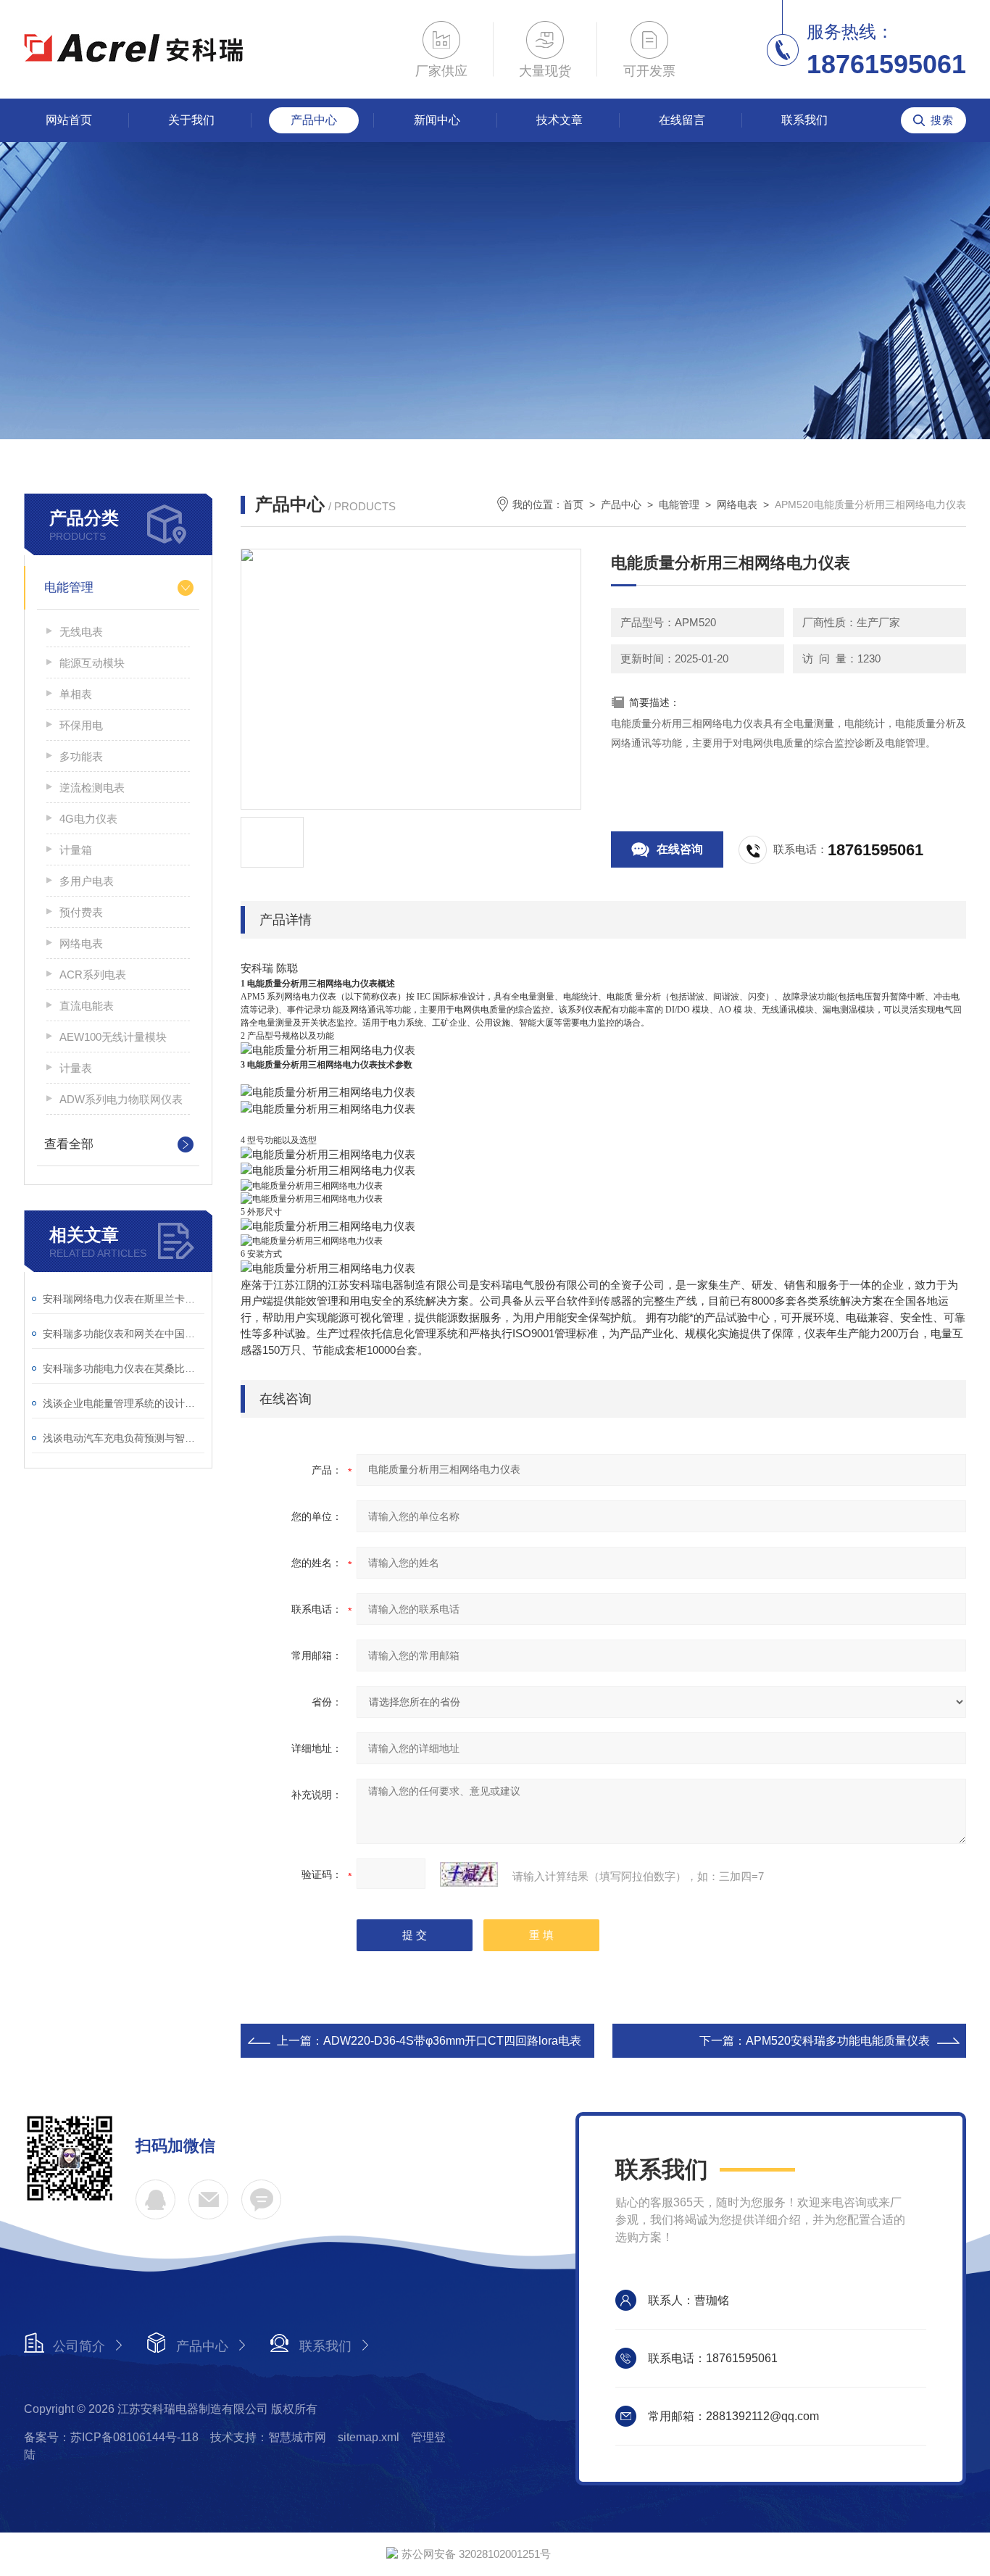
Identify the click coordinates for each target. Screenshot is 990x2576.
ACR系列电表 (93, 975)
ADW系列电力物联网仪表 (121, 1099)
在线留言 (682, 120)
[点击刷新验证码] (469, 1874)
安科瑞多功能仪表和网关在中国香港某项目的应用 (124, 1334)
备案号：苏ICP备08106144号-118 (111, 2437)
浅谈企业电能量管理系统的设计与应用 (124, 1403)
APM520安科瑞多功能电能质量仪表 (838, 2041)
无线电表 (81, 632)
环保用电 (81, 725)
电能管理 (69, 587)
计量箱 (76, 850)
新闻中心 (437, 120)
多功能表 (81, 756)
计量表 (76, 1068)
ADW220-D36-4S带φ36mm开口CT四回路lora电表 (452, 2041)
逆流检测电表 (92, 788)
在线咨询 (680, 849)
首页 (573, 504)
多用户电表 (87, 881)
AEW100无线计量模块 (113, 1037)
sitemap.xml (369, 2437)
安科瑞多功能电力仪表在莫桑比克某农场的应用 (124, 1368)
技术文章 (560, 120)
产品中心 (314, 120)
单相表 (76, 694)
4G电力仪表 (88, 819)
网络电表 (81, 943)
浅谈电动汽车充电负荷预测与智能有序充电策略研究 (124, 1438)
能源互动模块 (92, 663)
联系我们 (804, 120)
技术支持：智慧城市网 (268, 2437)
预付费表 (81, 912)
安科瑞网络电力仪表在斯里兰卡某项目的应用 (124, 1299)
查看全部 (69, 1144)
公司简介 (79, 2346)
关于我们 (191, 120)
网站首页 (69, 120)
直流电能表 (87, 1006)
